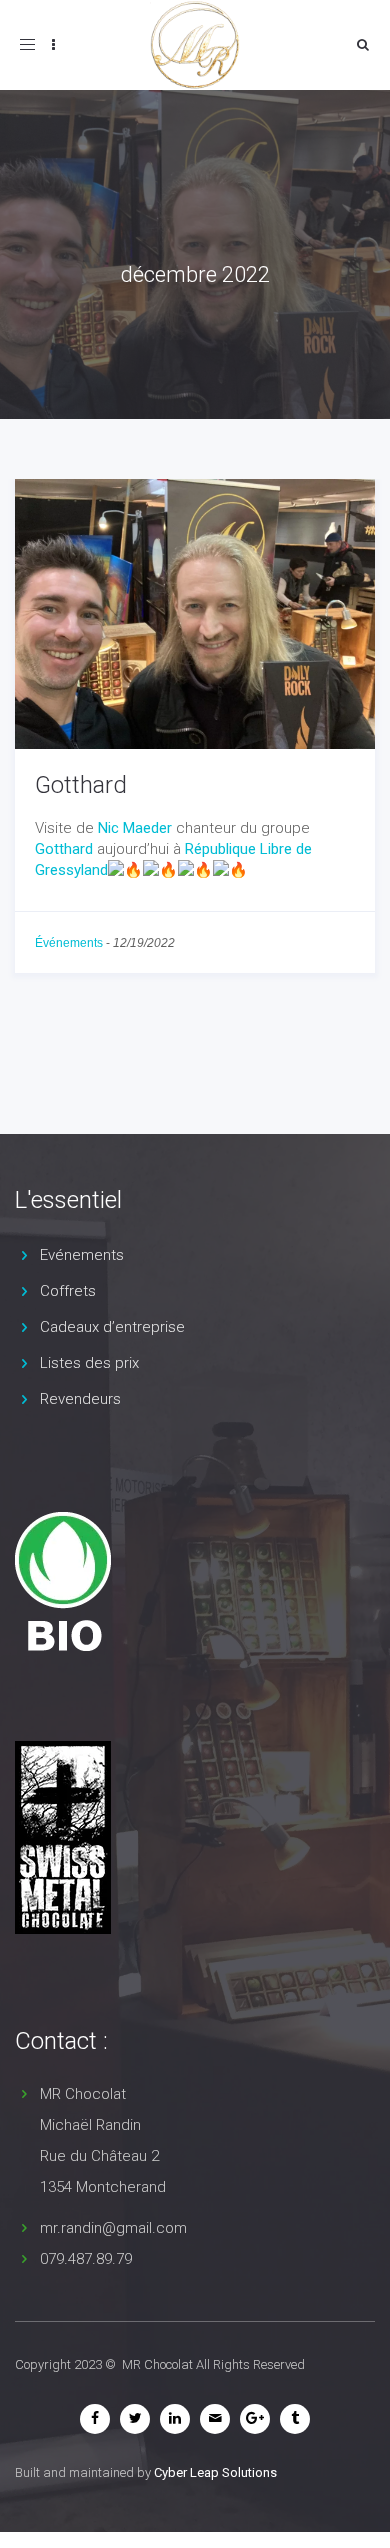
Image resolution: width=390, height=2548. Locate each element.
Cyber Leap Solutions (215, 2472)
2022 (176, 309)
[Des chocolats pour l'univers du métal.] (57, 1837)
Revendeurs (80, 1399)
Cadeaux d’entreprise (112, 1327)
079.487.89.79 (86, 2259)
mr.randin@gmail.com (113, 2228)
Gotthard (81, 785)
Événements (69, 943)
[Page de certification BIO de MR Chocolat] (57, 1581)
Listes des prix (89, 1363)
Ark (142, 309)
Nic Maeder (135, 828)
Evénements (82, 1255)
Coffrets (68, 1291)
